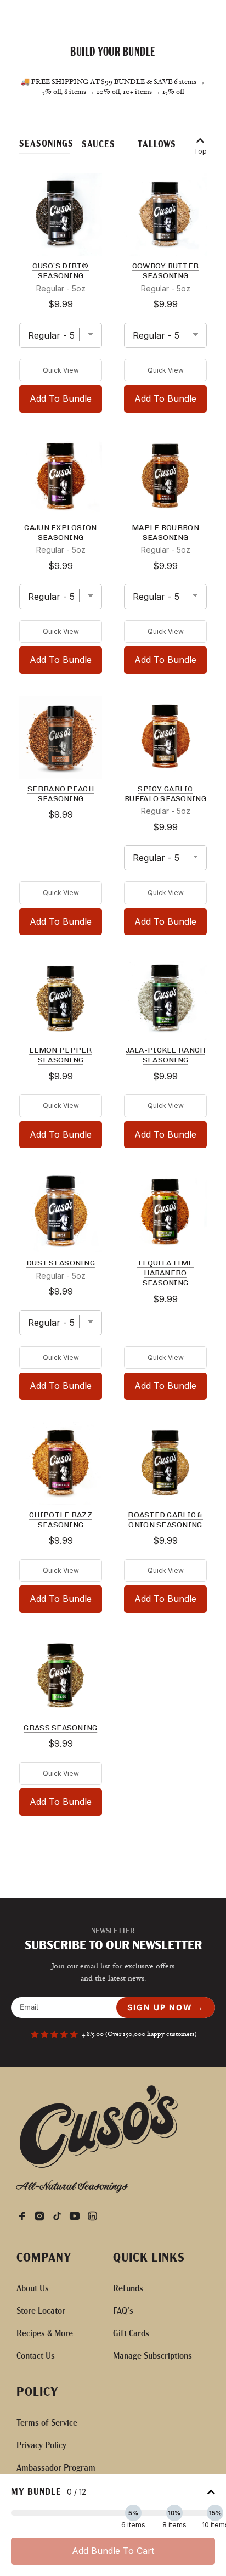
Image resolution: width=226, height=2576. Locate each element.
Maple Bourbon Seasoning (165, 533)
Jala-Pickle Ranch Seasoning (166, 1055)
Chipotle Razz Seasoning (61, 1520)
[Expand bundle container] (211, 2493)
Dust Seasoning (61, 1263)
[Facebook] (25, 2215)
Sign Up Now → (166, 2007)
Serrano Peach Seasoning (61, 794)
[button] (44, 146)
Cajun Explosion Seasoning (60, 533)
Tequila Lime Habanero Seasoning (165, 1273)
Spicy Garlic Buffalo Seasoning (165, 794)
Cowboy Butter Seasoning (166, 271)
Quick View (61, 370)
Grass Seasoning (60, 1728)
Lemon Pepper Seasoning (60, 1055)
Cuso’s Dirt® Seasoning (60, 271)
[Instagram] (43, 2215)
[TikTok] (60, 2215)
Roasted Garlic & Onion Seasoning (165, 1520)
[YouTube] (78, 2215)
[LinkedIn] (95, 2215)
